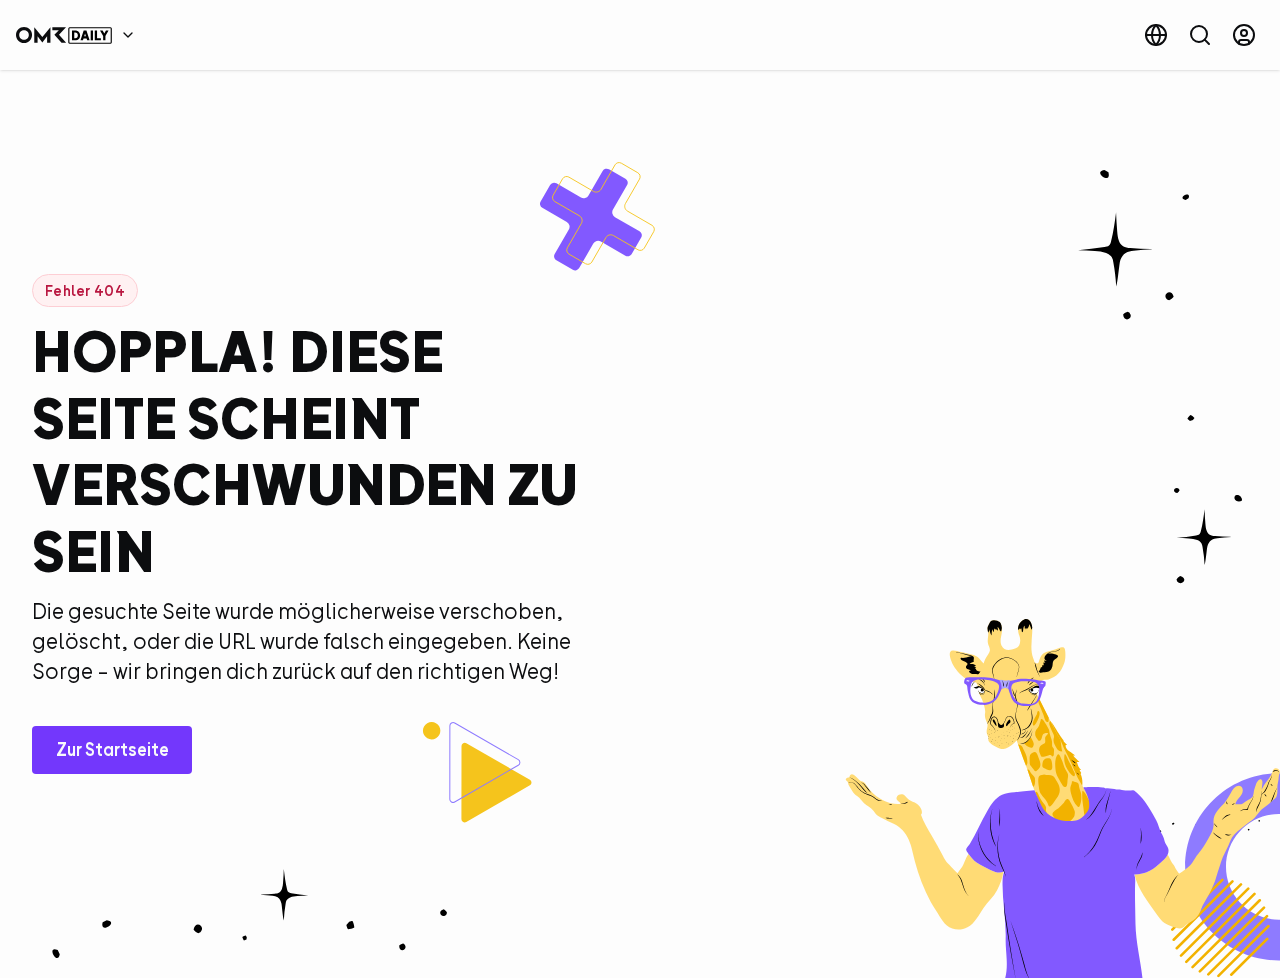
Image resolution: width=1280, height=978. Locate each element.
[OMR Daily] (80, 35)
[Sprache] (1156, 35)
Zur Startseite (112, 749)
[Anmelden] (1244, 35)
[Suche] (1200, 35)
